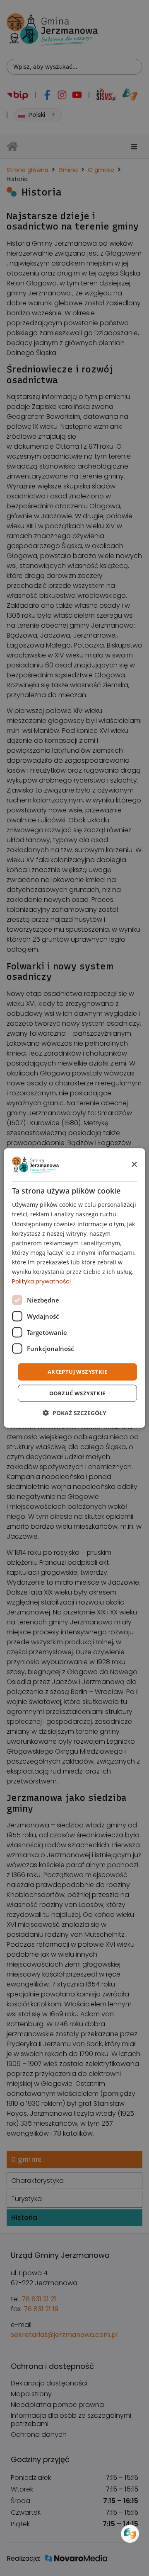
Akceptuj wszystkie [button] (77, 1372)
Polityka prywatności (41, 1281)
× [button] (134, 1164)
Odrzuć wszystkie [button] (77, 1393)
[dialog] (74, 1288)
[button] (74, 1412)
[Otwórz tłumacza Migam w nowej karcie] (130, 2534)
